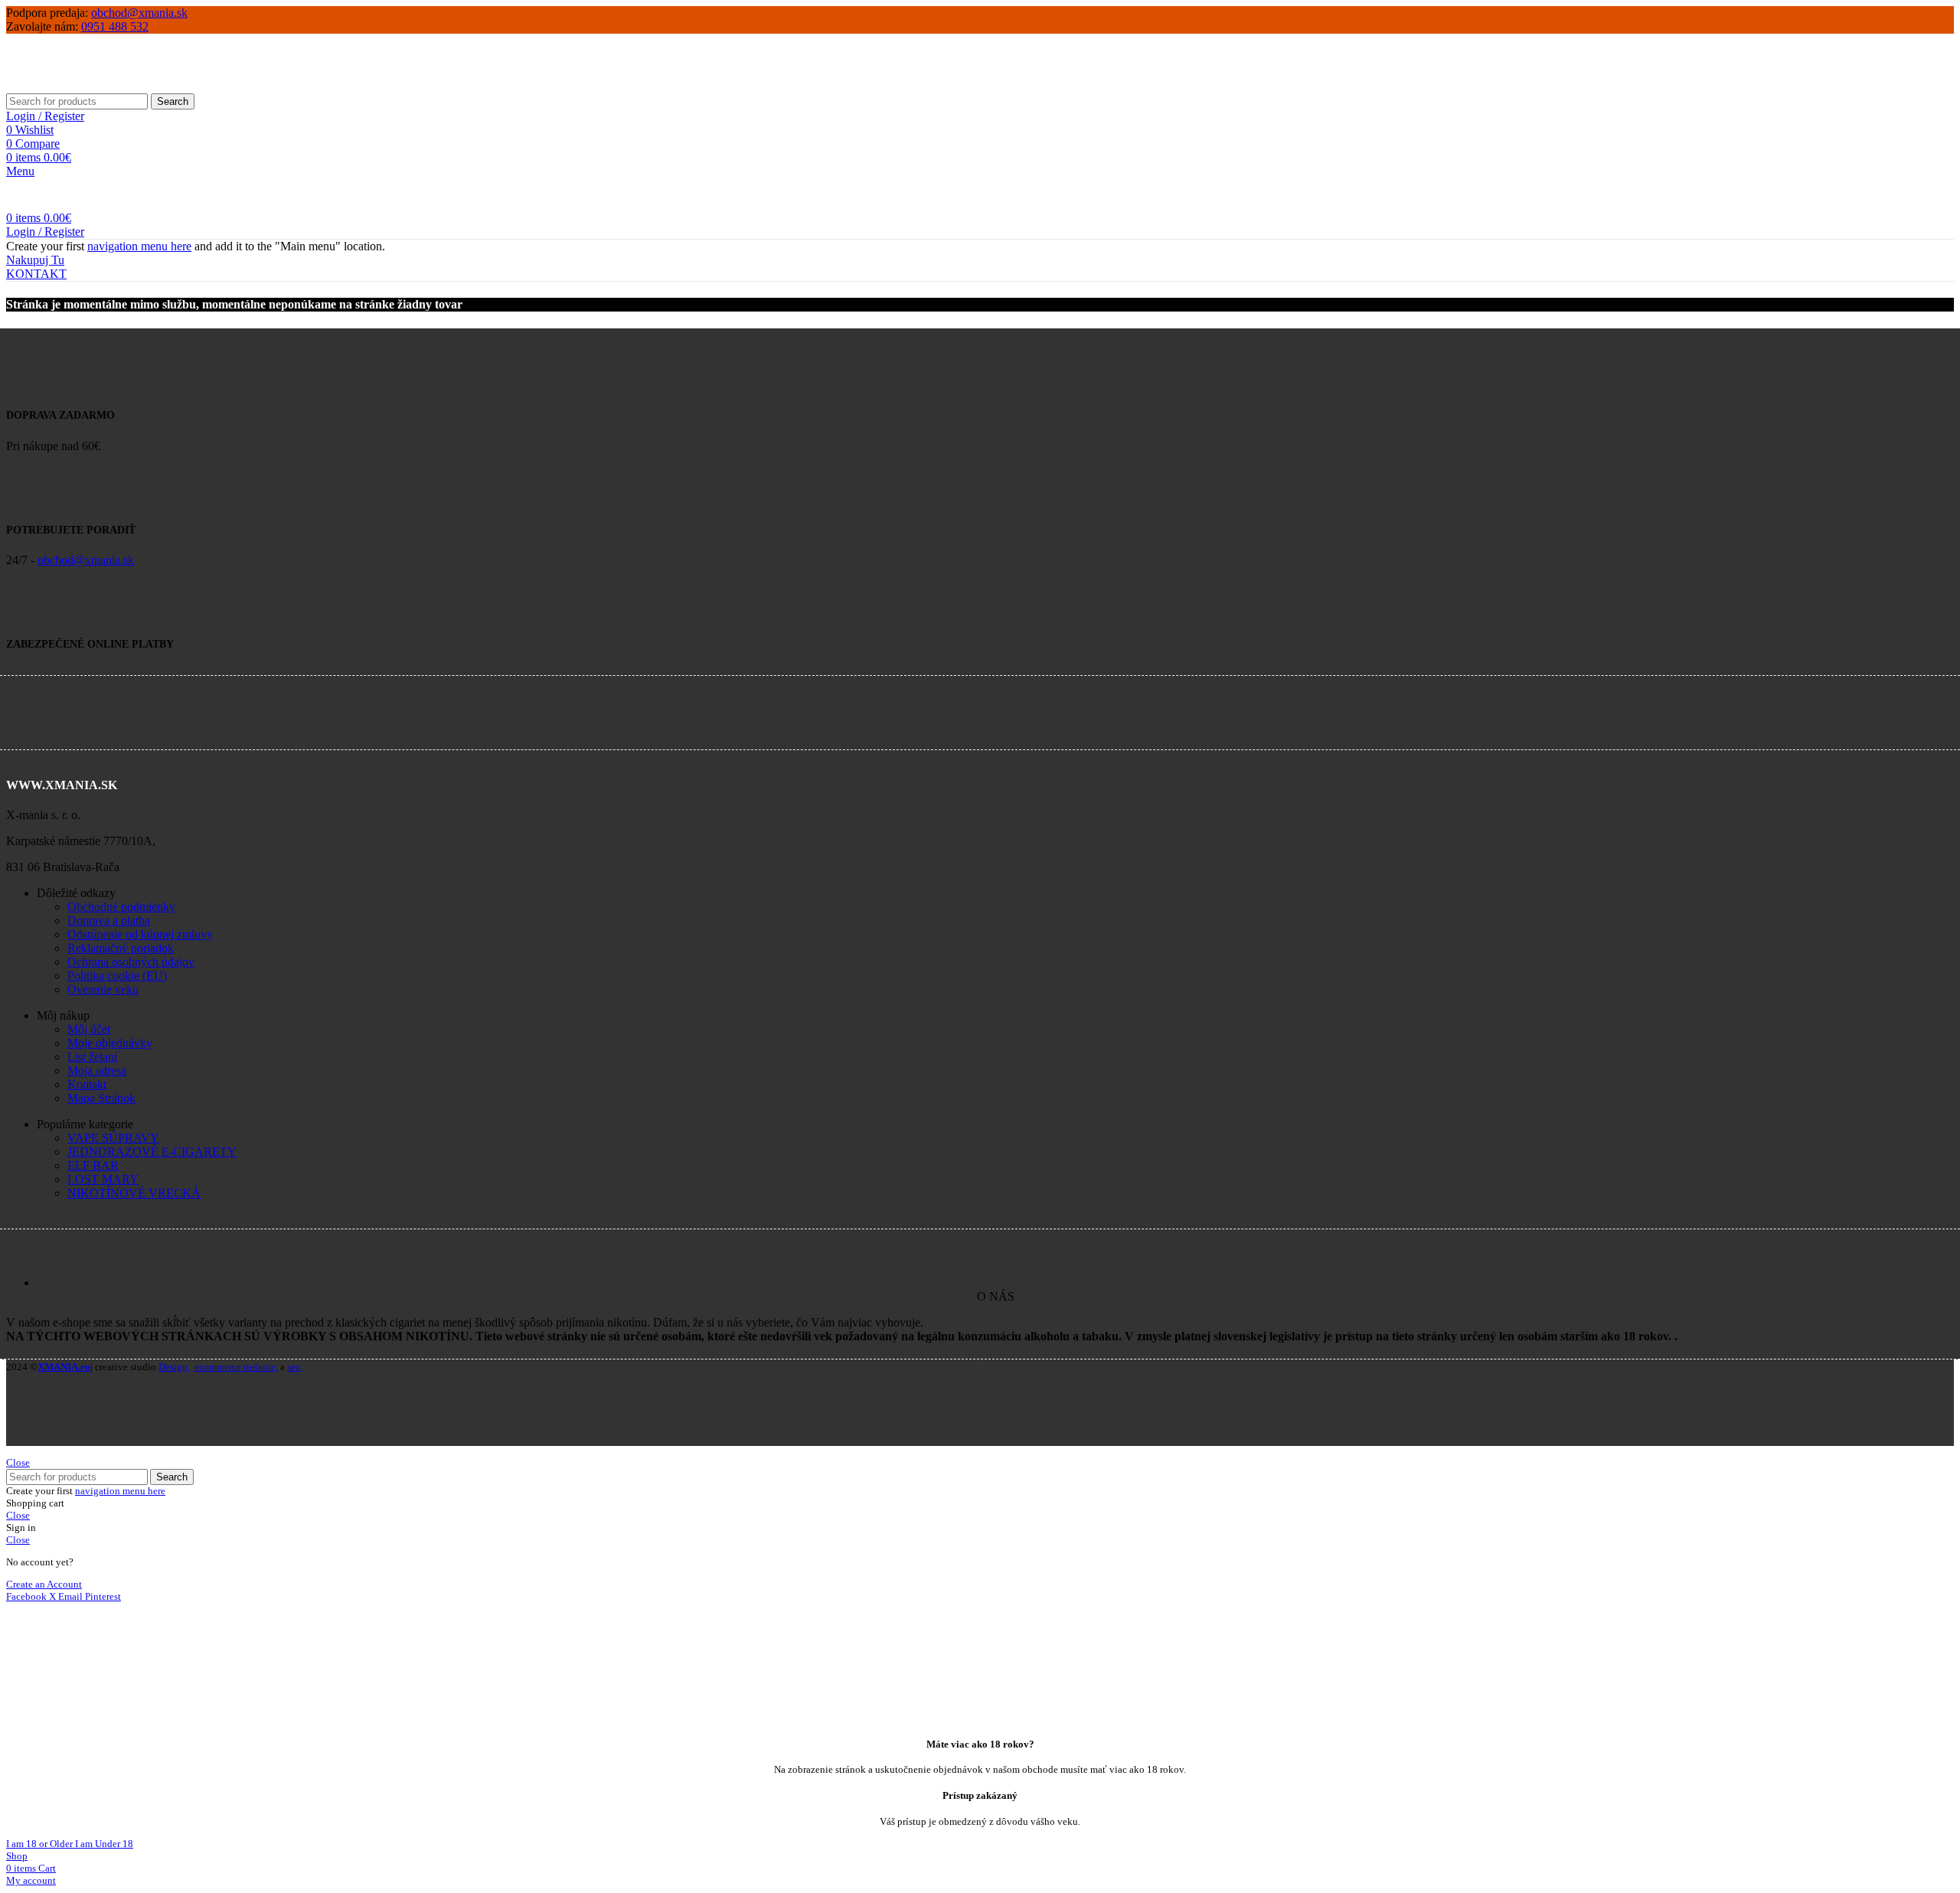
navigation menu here (139, 246)
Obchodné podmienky (121, 907)
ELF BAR (93, 1165)
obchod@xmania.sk (139, 13)
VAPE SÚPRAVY (113, 1138)
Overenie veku (103, 989)
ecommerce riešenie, (236, 1367)
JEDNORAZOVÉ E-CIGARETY (152, 1152)
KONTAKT (36, 274)
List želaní (92, 1057)
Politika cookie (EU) (117, 976)
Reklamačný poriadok (121, 948)
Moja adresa (97, 1071)
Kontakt (87, 1084)
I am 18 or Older (41, 1844)
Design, (174, 1367)
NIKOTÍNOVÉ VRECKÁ (134, 1193)
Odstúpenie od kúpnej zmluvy (140, 934)
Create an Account (44, 1584)
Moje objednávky (110, 1043)
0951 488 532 (115, 26)
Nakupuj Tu (35, 260)
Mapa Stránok (101, 1098)
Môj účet (89, 1029)
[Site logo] (114, 86)
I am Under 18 (104, 1844)
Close (18, 1462)
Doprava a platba (109, 920)
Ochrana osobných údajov (131, 962)
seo (294, 1367)
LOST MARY (103, 1179)
